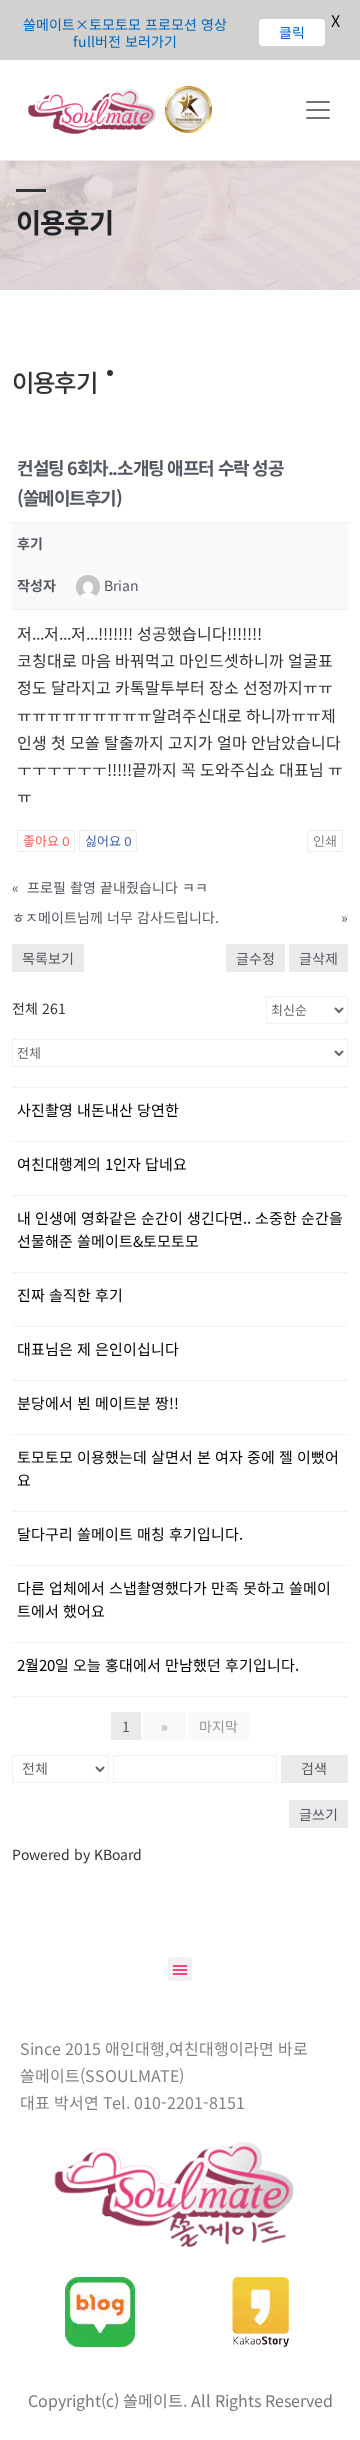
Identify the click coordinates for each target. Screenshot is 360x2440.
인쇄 (325, 841)
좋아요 (46, 841)
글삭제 (318, 958)
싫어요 (108, 841)
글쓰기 (318, 1814)
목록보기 (48, 958)
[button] (180, 1969)
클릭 (288, 32)
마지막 (218, 1726)
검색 (314, 1768)
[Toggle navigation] (318, 110)
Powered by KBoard (77, 1854)
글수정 (255, 958)
